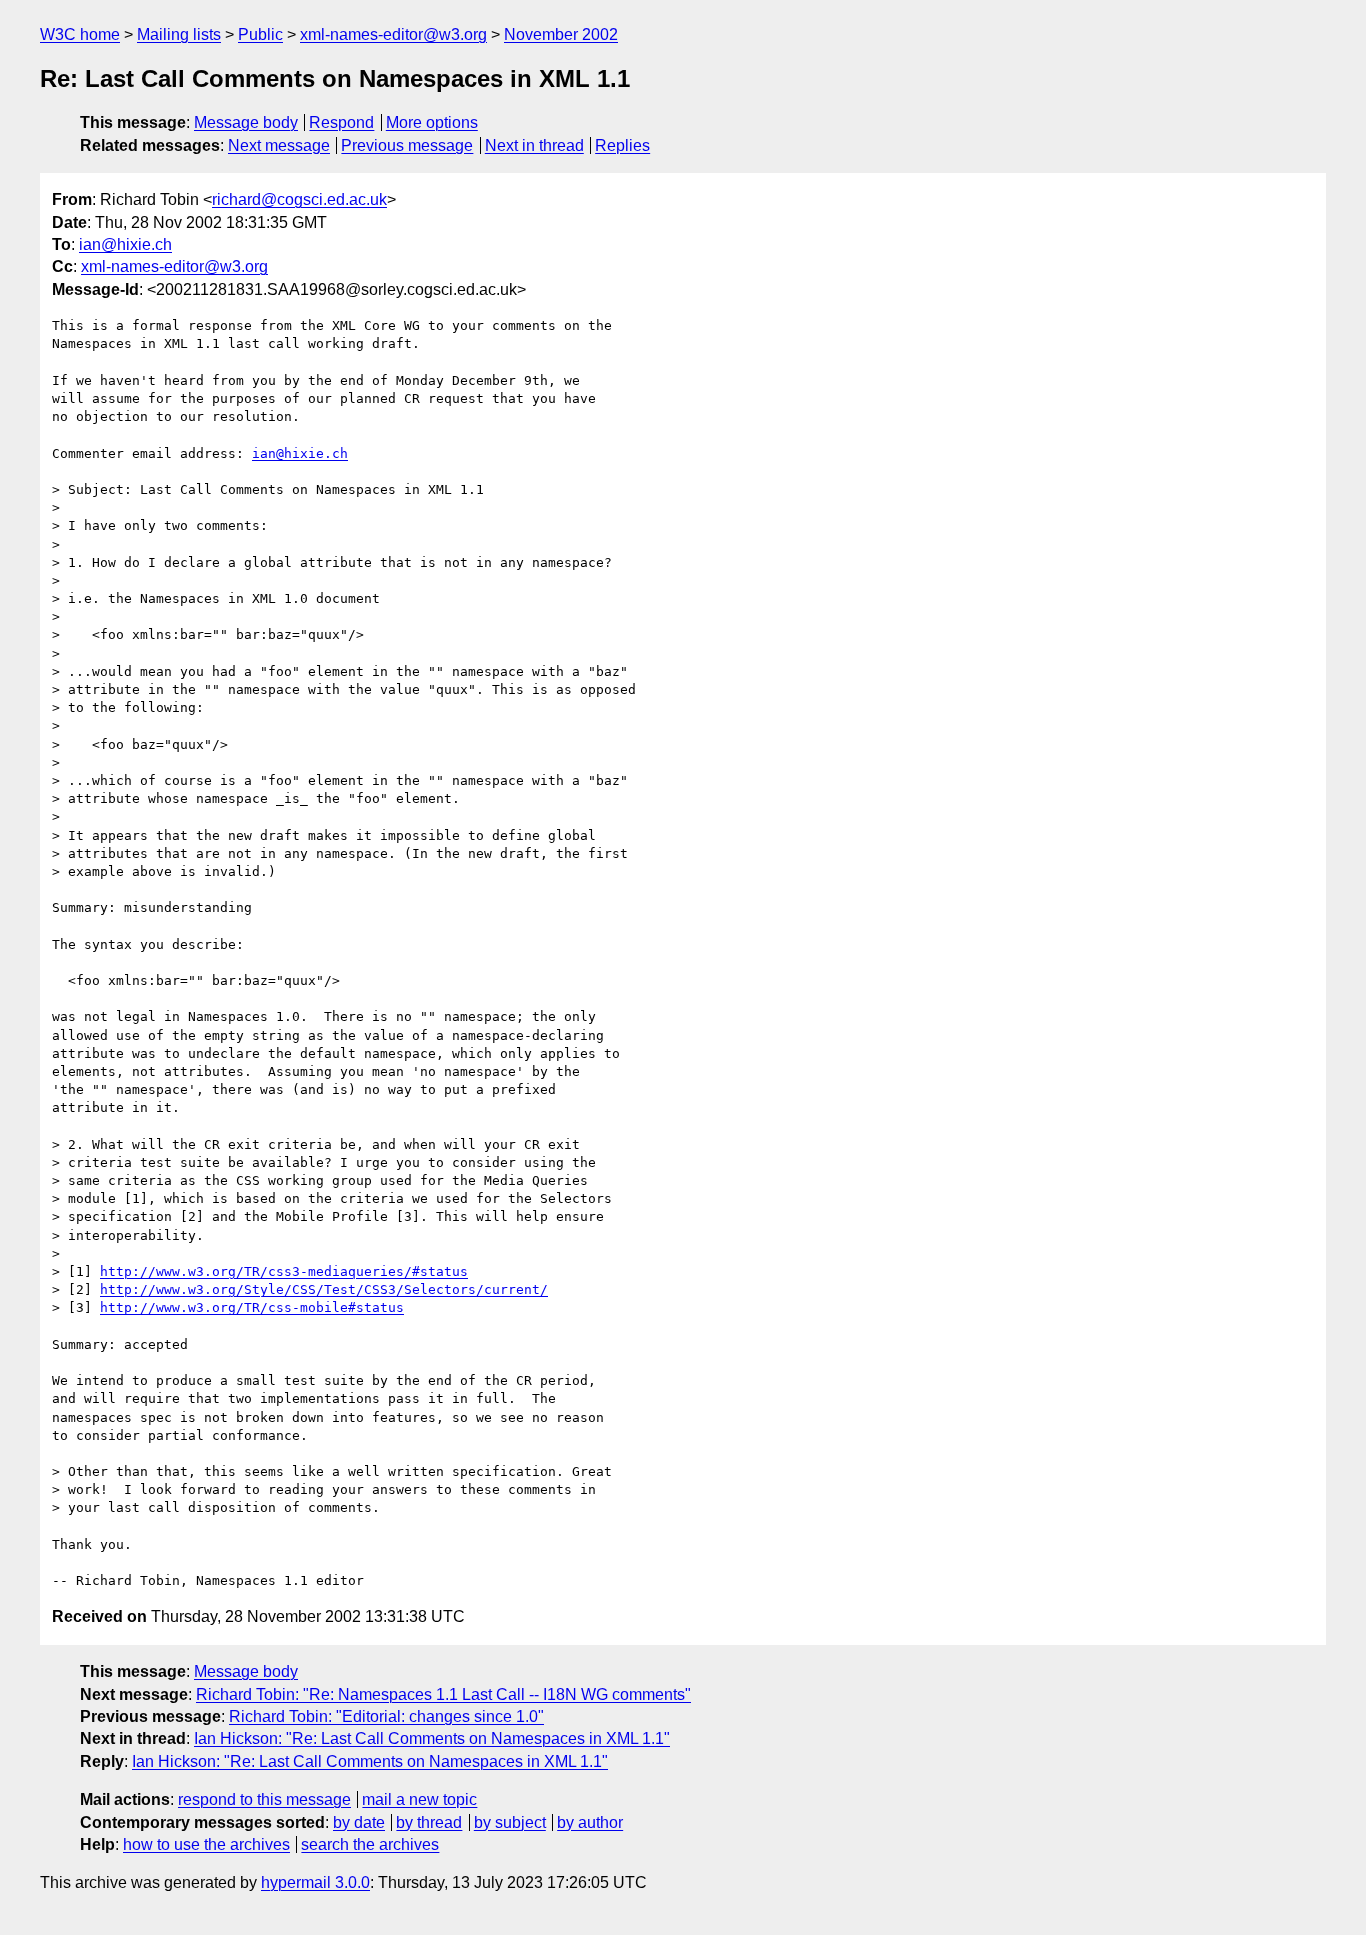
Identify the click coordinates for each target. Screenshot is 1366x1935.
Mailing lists (179, 34)
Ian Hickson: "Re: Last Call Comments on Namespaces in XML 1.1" (432, 1738)
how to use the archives (206, 1844)
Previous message (407, 145)
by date (359, 1822)
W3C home (80, 34)
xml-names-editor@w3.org (393, 34)
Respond (341, 122)
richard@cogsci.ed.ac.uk (299, 199)
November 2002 (561, 34)
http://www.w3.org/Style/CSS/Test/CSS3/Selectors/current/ (324, 1289)
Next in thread (534, 145)
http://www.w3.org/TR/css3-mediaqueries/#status (284, 1271)
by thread (429, 1822)
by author (590, 1822)
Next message (279, 145)
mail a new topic (419, 1799)
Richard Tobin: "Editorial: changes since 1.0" (386, 1716)
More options (432, 122)
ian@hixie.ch (125, 244)
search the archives (370, 1844)
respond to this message (264, 1799)
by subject (510, 1822)
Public (260, 34)
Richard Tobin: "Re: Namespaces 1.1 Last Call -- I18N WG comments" (443, 1694)
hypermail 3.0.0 (315, 1882)
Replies (622, 145)
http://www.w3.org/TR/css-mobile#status (252, 1307)
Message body (246, 122)
